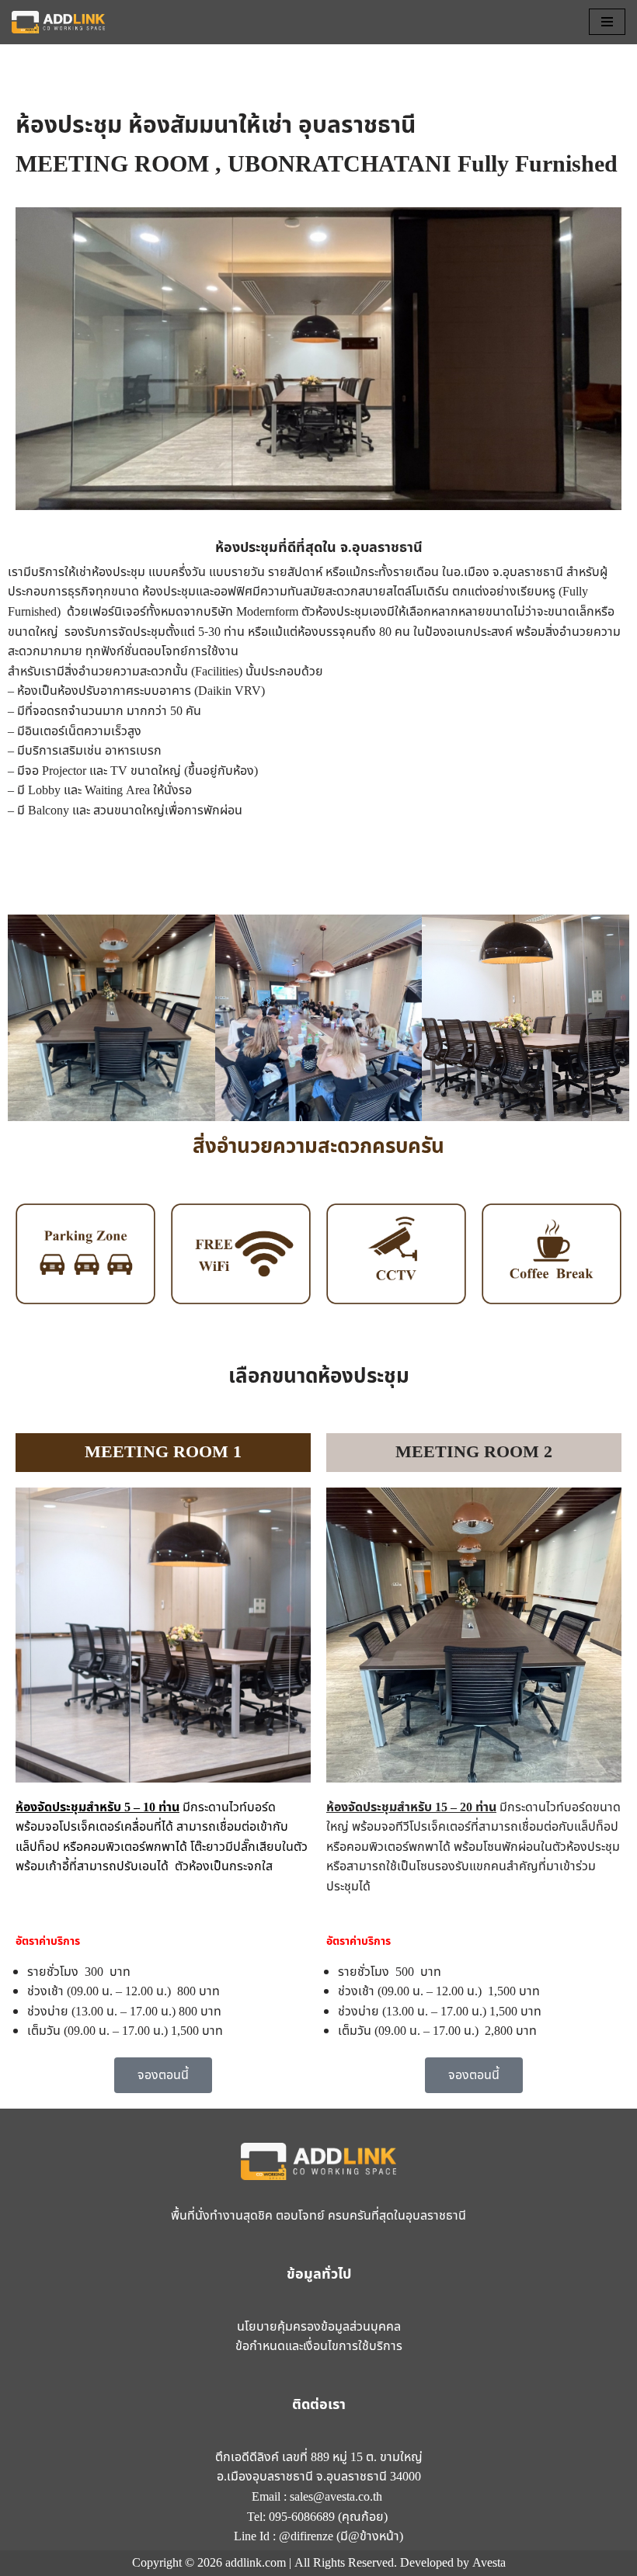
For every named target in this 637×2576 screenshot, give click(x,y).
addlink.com (256, 2563)
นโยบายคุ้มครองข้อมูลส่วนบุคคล (319, 2327)
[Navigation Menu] (607, 22)
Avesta (489, 2563)
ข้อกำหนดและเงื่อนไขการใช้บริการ (319, 2346)
